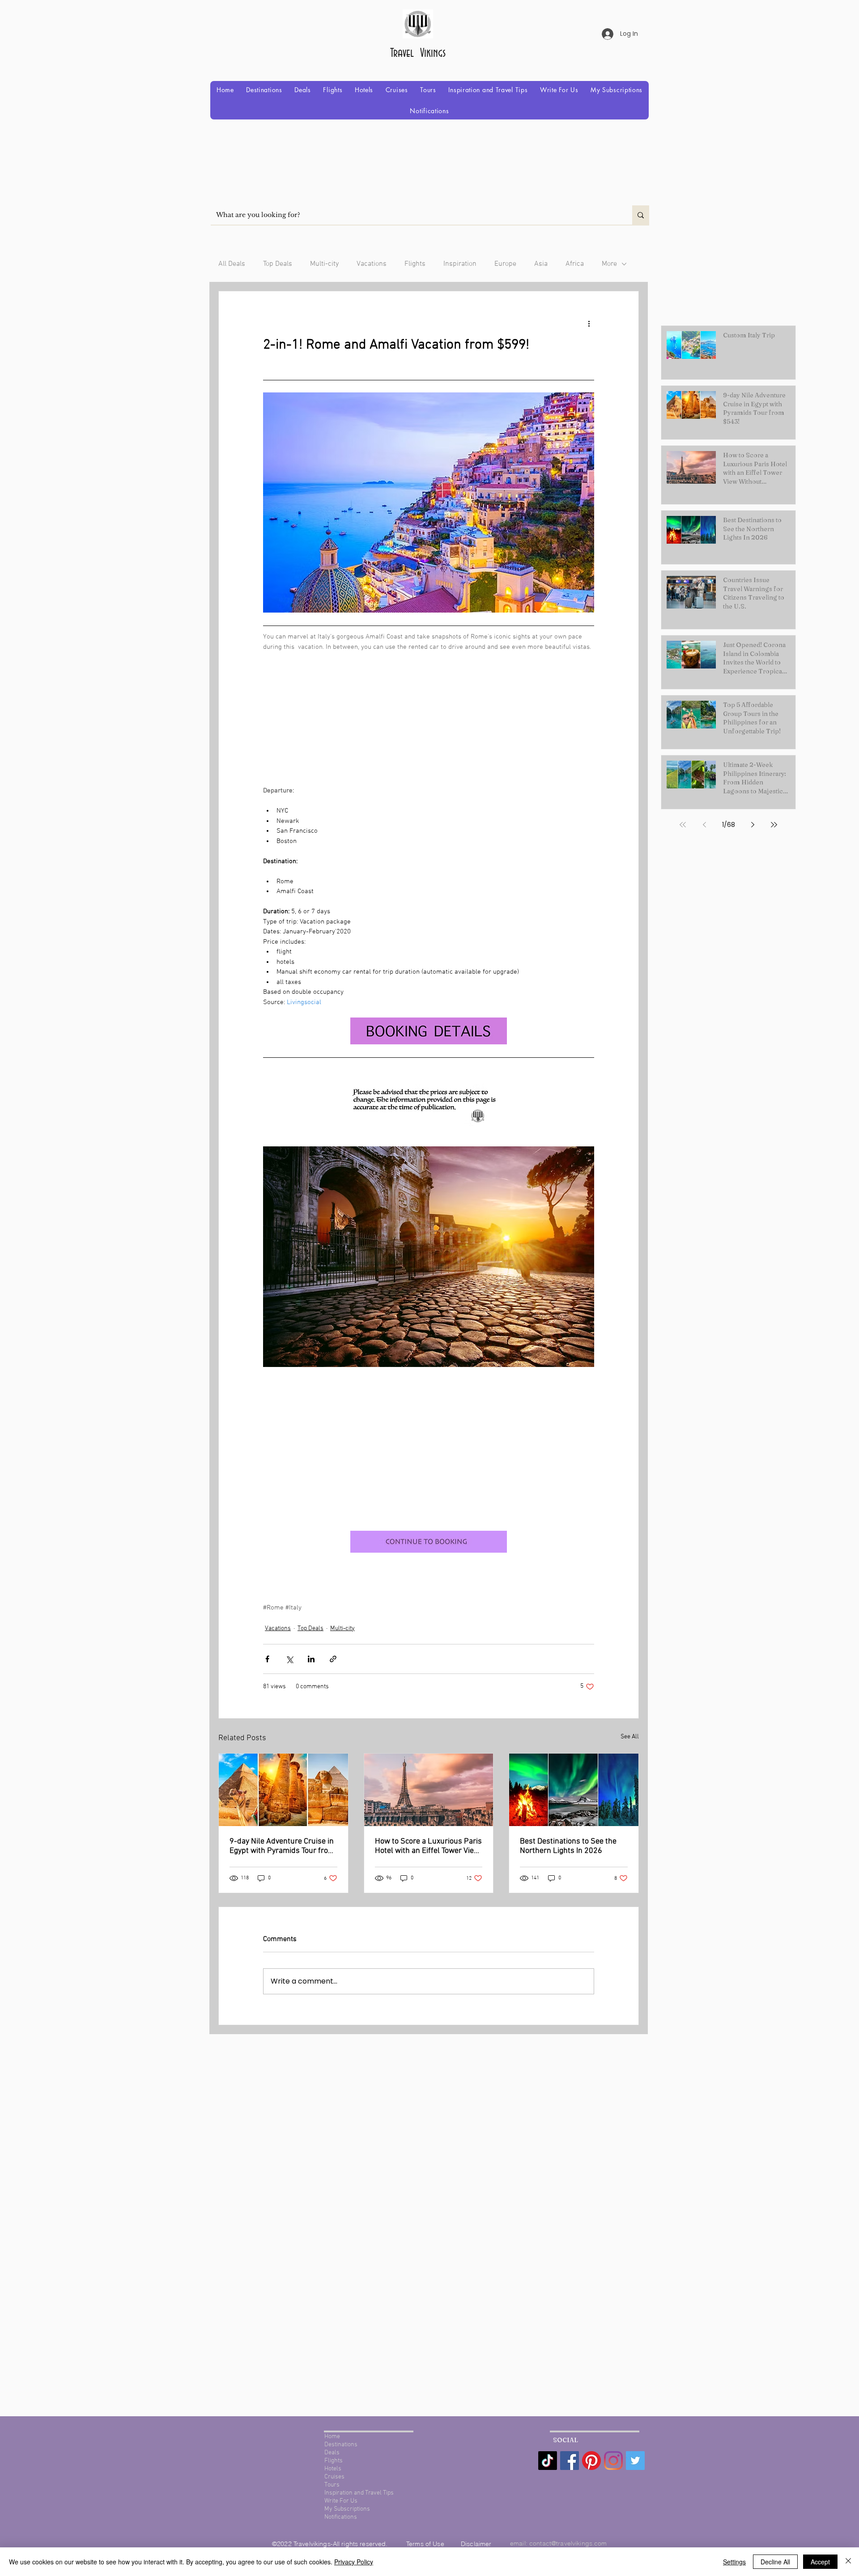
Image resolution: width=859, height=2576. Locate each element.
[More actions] (589, 324)
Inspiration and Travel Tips (359, 2493)
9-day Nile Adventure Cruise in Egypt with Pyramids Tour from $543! (282, 1846)
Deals (332, 2453)
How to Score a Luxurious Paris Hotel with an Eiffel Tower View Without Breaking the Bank (428, 1846)
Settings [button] (734, 2562)
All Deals (232, 264)
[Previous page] (704, 825)
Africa (575, 264)
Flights (415, 264)
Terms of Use (426, 2544)
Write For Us (341, 2501)
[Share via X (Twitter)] (289, 1659)
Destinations (341, 2445)
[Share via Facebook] (267, 1659)
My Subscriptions (347, 2509)
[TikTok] (548, 2461)
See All (630, 1737)
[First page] (683, 825)
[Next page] (753, 825)
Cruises (334, 2477)
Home (332, 2437)
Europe (505, 264)
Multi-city (324, 264)
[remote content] (429, 709)
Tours (332, 2485)
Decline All (775, 2562)
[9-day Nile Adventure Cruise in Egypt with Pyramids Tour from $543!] (283, 1790)
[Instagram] (613, 2461)
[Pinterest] (591, 2461)
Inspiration (460, 264)
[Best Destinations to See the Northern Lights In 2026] (574, 1790)
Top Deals (278, 264)
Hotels (333, 2469)
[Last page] (774, 825)
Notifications (341, 2517)
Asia (541, 264)
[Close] (848, 2562)
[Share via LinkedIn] (311, 1659)
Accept (820, 2562)
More (609, 264)
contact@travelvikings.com (568, 2543)
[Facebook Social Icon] (570, 2461)
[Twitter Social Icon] (635, 2461)
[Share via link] (333, 1659)
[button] (264, 90)
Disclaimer (476, 2544)
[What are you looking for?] (641, 215)
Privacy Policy (354, 2562)
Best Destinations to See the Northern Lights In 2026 (568, 1846)
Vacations (372, 264)
